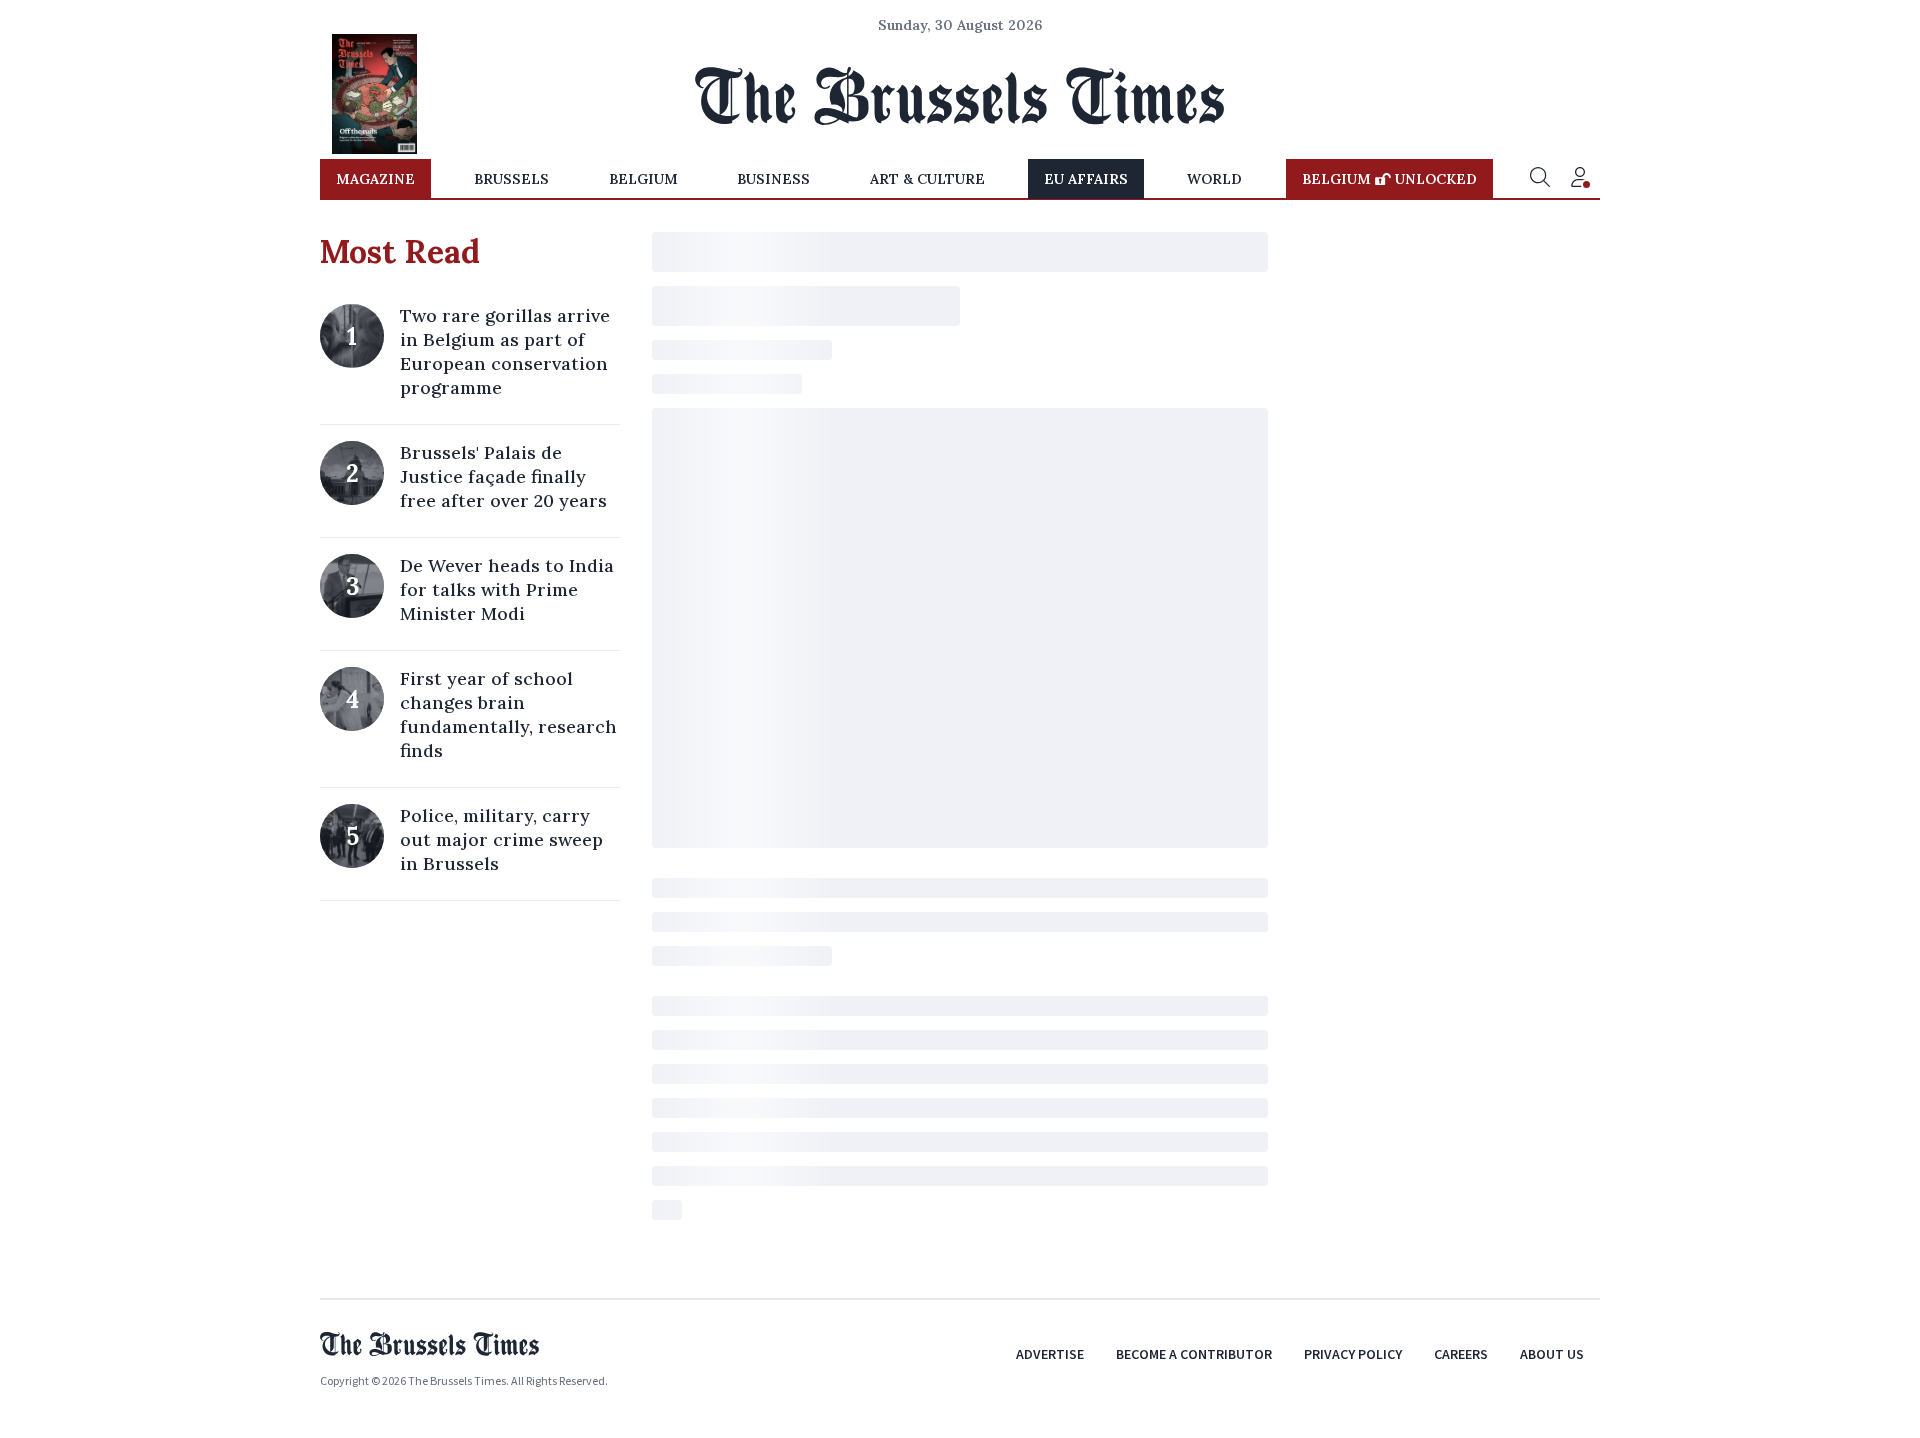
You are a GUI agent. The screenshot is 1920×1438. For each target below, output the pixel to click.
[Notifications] (1580, 179)
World (1214, 179)
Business (773, 179)
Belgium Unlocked (1389, 179)
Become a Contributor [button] (1194, 1354)
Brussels (511, 179)
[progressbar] (960, 252)
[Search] (1540, 179)
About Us (1552, 1354)
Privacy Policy (1353, 1354)
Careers (1461, 1354)
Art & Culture (927, 179)
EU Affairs (1086, 179)
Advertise (1050, 1354)
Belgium (643, 179)
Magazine (375, 179)
